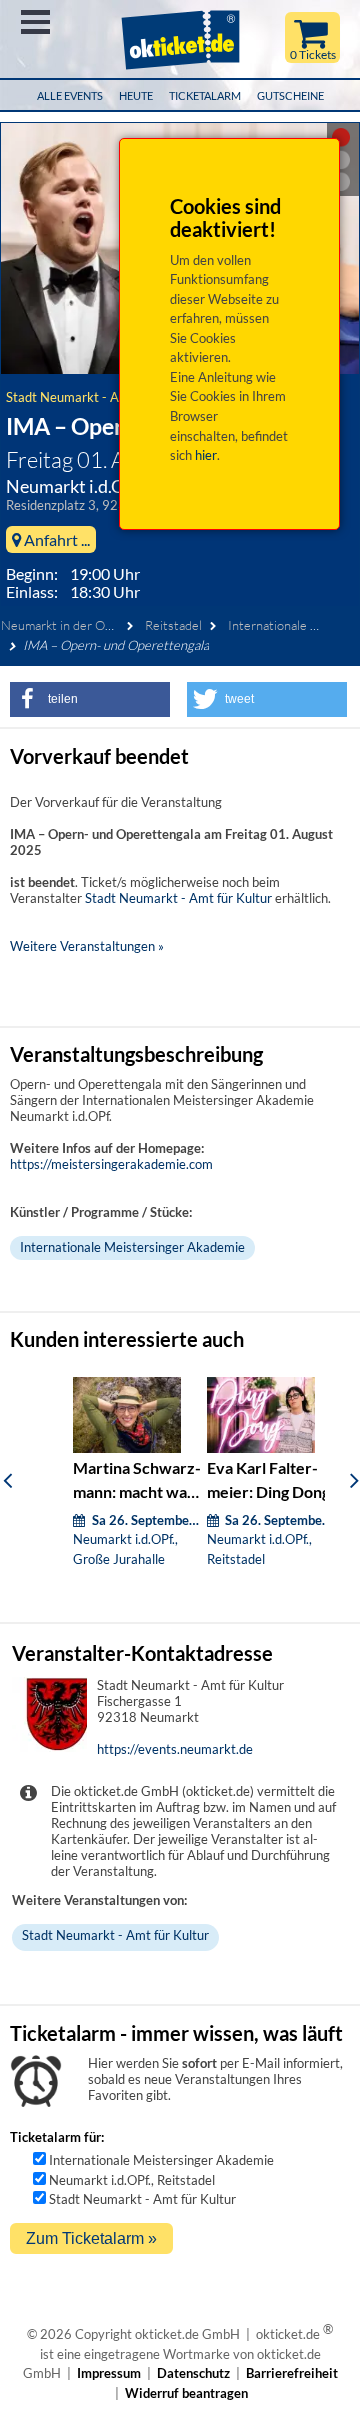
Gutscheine (290, 95)
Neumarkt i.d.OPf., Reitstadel (132, 2180)
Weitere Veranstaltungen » (87, 946)
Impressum (109, 2373)
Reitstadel (173, 625)
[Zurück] (7, 1480)
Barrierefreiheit (292, 2373)
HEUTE (136, 95)
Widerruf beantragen (186, 2393)
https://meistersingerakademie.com (111, 1164)
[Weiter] (354, 1480)
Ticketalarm (205, 95)
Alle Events (70, 95)
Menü (35, 22)
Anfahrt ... (55, 539)
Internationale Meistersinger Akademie (132, 1247)
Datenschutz (193, 2373)
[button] (90, 699)
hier (206, 455)
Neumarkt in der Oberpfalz (75, 625)
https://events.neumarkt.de (175, 1749)
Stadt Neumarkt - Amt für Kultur (99, 397)
